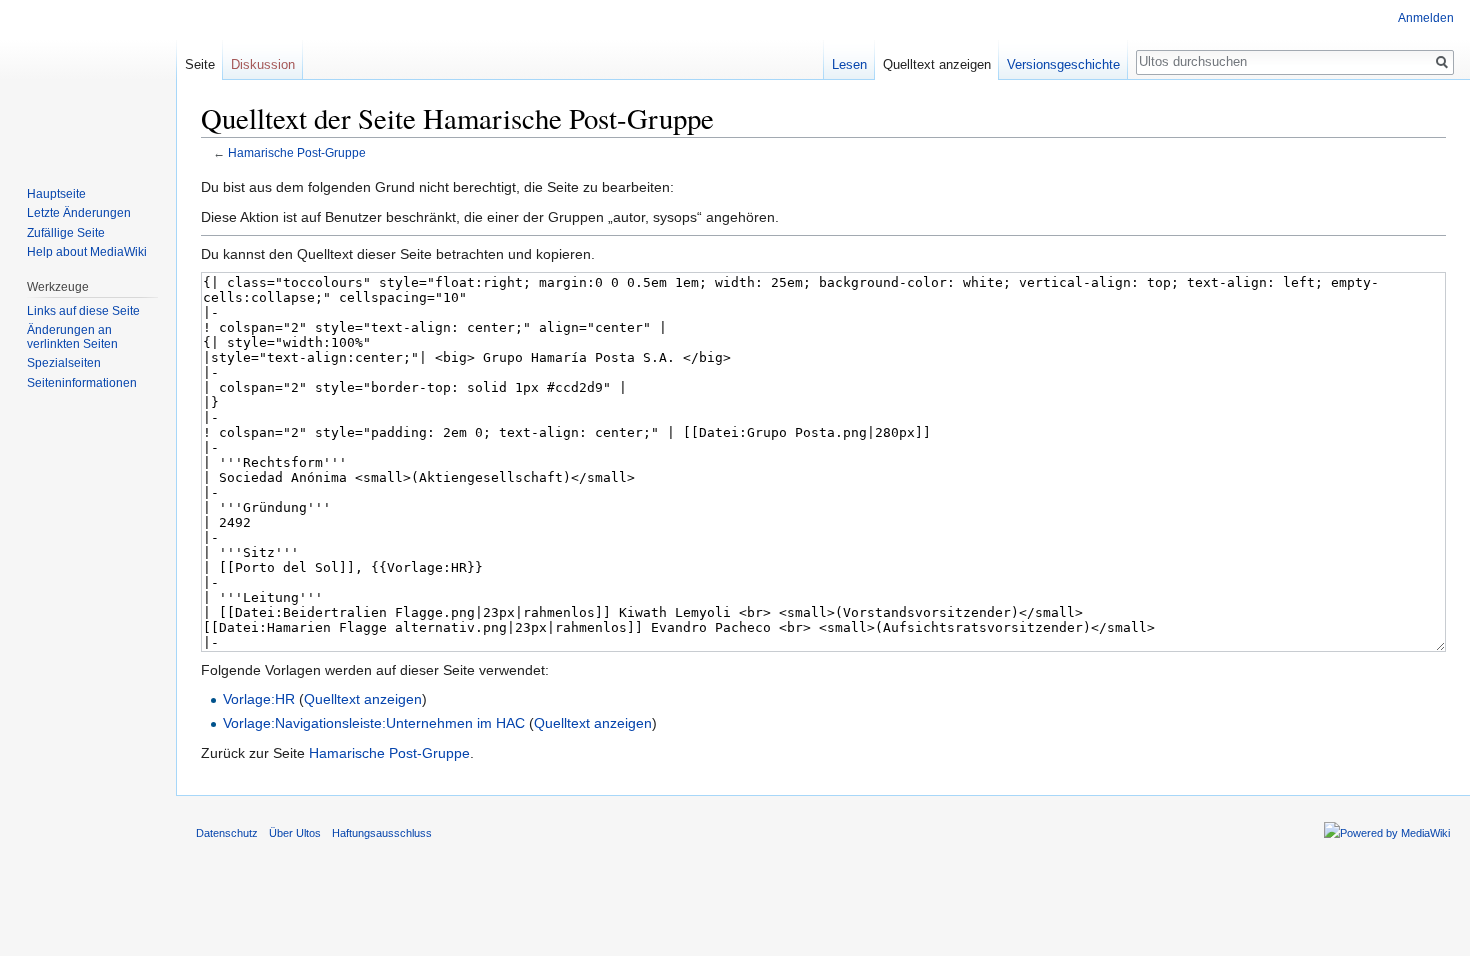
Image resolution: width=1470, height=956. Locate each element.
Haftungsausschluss (382, 833)
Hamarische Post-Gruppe (297, 152)
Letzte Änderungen (79, 213)
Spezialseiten (64, 363)
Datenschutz (227, 833)
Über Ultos (295, 833)
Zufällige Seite (66, 233)
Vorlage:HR (259, 699)
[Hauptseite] (88, 80)
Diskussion (263, 64)
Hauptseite (56, 194)
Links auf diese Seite (83, 311)
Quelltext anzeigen (363, 699)
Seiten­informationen (82, 383)
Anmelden (1426, 18)
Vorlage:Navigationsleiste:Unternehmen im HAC (374, 723)
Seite (200, 64)
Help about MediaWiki (87, 252)
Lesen (849, 64)
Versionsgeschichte (1063, 64)
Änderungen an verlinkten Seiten (72, 337)
